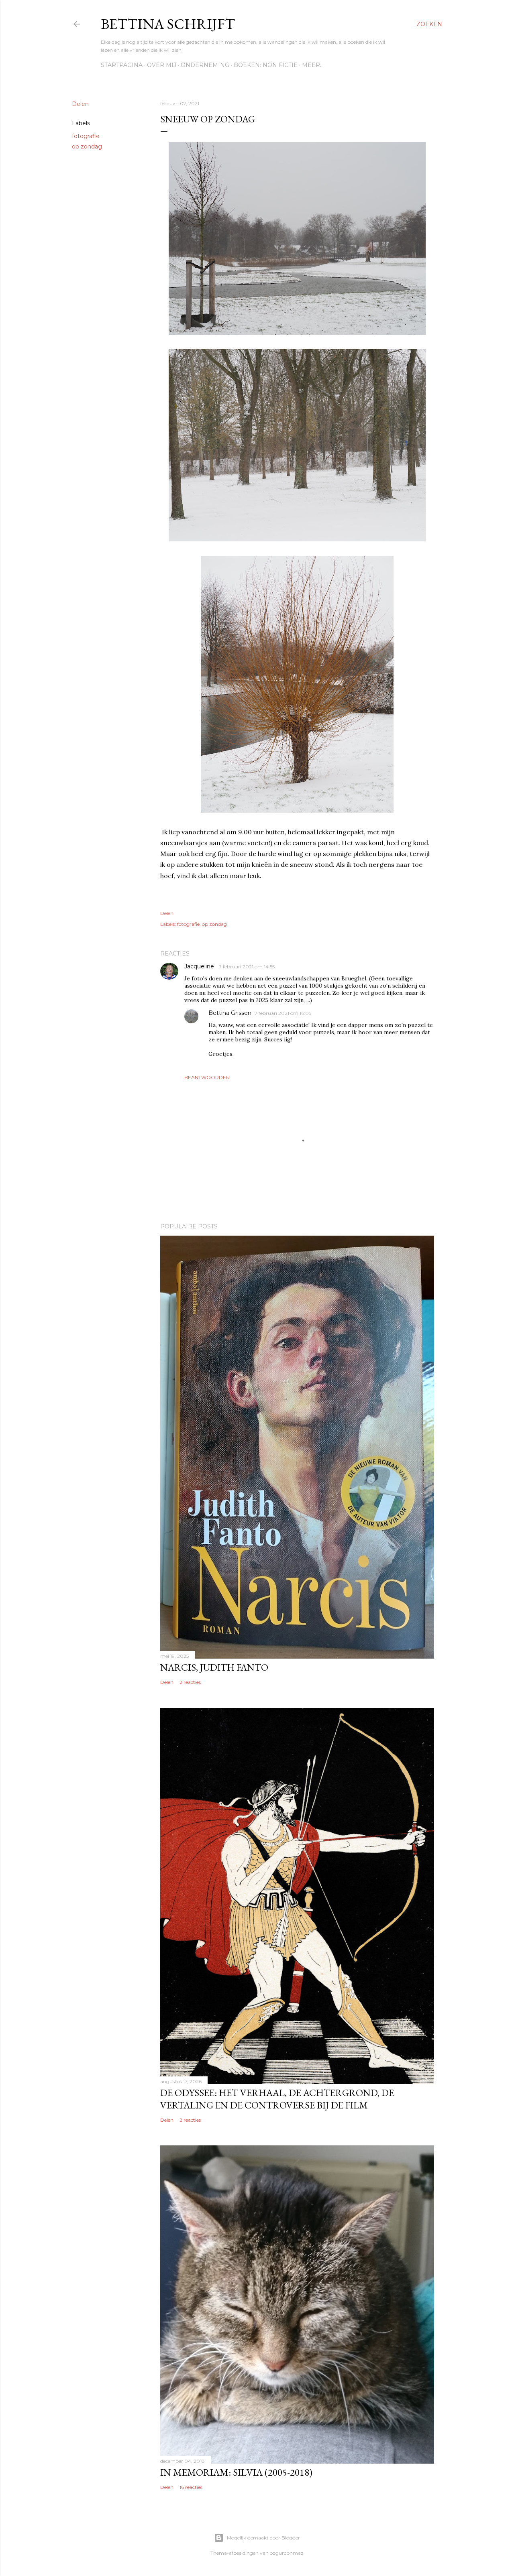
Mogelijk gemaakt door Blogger (263, 2538)
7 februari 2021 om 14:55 (247, 967)
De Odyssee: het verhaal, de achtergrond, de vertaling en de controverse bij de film (277, 2099)
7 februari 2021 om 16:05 (283, 1013)
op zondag (87, 146)
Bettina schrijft (168, 24)
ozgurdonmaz (287, 2553)
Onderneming (205, 65)
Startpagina (122, 65)
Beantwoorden (207, 1077)
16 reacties (191, 2487)
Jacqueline (200, 966)
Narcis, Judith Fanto (214, 1667)
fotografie (86, 136)
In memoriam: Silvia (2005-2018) (236, 2472)
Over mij (162, 65)
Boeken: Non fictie (266, 65)
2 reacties (190, 1682)
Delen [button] (80, 104)
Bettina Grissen (230, 1013)
